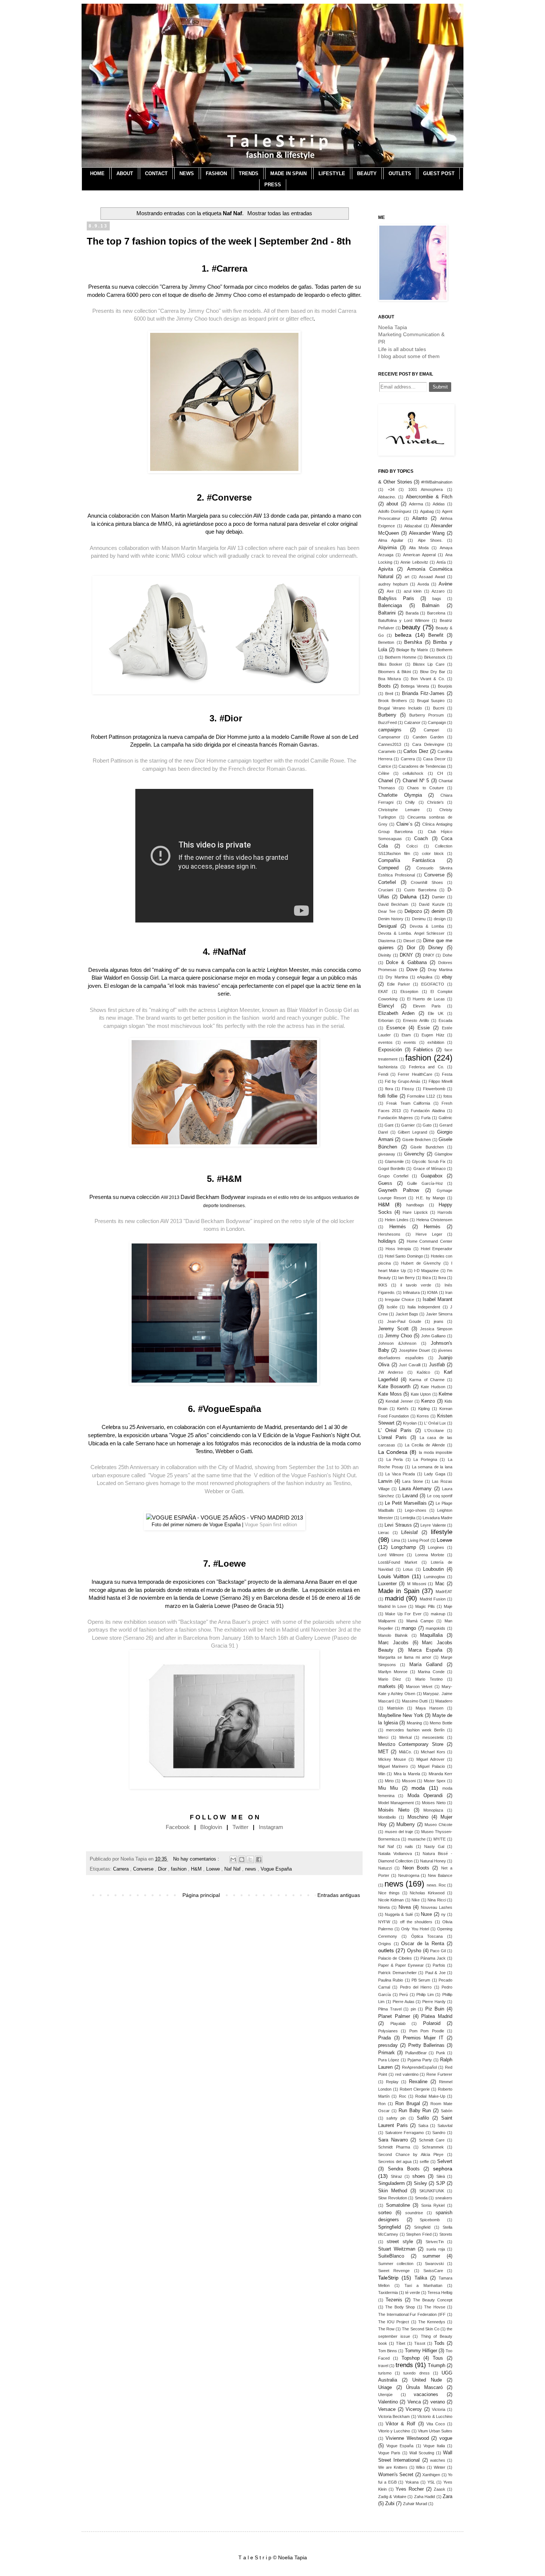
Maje (448, 1606)
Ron (382, 2104)
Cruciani (386, 890)
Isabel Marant (437, 1300)
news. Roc (436, 1885)
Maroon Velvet (419, 1687)
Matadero (444, 1701)
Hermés (398, 1227)
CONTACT (156, 173)
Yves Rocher (410, 2489)
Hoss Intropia (398, 1249)
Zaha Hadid (425, 2497)
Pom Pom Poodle (427, 2031)
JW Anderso (391, 1372)
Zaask (440, 2489)
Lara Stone (412, 1481)
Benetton (386, 642)
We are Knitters (393, 2467)
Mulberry (406, 1825)
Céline (384, 773)
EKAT (383, 992)
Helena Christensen (434, 1220)
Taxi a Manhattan (424, 2285)
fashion (179, 1869)
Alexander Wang (427, 533)
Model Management (396, 1803)
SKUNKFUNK (432, 2191)
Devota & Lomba (427, 926)
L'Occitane (434, 1430)
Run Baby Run (415, 2111)
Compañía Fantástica (407, 861)
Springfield (389, 2227)
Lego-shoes (416, 1510)
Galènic (445, 1118)
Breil (389, 694)
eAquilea (425, 977)
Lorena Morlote (430, 1555)
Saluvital (445, 2126)
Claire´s (404, 824)
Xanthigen (431, 2475)
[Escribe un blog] (242, 1859)
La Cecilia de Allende (425, 1445)
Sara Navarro (393, 2140)
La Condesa (393, 1452)
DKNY (406, 955)
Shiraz (397, 2176)
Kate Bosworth (394, 1387)
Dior (163, 1869)
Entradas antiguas (339, 1895)
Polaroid (432, 2023)
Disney (436, 948)
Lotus (408, 1569)
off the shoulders (416, 1922)
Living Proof (419, 1540)
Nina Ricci (437, 1900)
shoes (419, 2176)
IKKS (383, 1285)
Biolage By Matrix (412, 650)
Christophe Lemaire (399, 810)
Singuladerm (392, 2183)
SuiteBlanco (391, 2256)
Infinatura (411, 1292)
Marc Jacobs (393, 1643)
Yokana (412, 2482)
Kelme (445, 1394)
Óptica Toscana (427, 1936)
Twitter (240, 1827)
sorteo (385, 2213)
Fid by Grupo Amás (403, 1081)
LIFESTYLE (332, 173)
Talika (421, 2278)
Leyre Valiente (433, 1525)
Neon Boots (416, 1868)
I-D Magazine (426, 1271)
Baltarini (387, 613)
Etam (406, 1035)
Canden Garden (428, 737)
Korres (423, 1416)
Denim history (391, 919)
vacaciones (426, 2395)
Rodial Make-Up (430, 2096)
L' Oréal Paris (395, 1430)
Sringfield (422, 2227)
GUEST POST (439, 173)
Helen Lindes (397, 1220)
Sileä (441, 2176)
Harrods (445, 1212)
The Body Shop (400, 2307)
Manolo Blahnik (393, 1635)
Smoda (421, 2198)
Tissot (420, 2343)
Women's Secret (396, 2475)
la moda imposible (436, 1452)
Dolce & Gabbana (406, 963)
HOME (97, 173)
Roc (403, 2096)
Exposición (390, 1050)
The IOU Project (394, 2322)
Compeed (388, 868)
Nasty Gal (434, 1846)
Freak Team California (408, 1103)
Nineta (384, 1907)
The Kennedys (432, 2322)
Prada (384, 2038)
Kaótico (423, 1372)
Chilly (410, 802)
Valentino (388, 2402)
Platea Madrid (437, 2016)
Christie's (435, 802)
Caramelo (387, 751)
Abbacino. (387, 497)
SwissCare (433, 2271)
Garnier (408, 1125)
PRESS (273, 185)
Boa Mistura (389, 679)
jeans (439, 1321)
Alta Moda (419, 548)
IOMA (432, 1292)
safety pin (396, 2118)
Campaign (437, 722)
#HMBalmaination (437, 482)
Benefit (436, 635)
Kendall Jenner (399, 1401)
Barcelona (436, 613)
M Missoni (417, 1584)
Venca (414, 2402)
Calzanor (412, 722)
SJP (441, 2183)
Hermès (432, 1227)
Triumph (437, 2366)
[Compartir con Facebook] (259, 1859)
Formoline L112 (421, 1096)
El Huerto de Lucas (426, 999)
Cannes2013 (390, 744)
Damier (438, 897)
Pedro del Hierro (416, 1987)
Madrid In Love (392, 1606)
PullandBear (416, 2053)
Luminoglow (434, 1577)
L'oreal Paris (392, 1438)
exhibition (436, 1042)
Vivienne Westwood (407, 2438)
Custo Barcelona (420, 890)
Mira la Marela (407, 1774)
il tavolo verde (416, 1285)
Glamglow (443, 1154)
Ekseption (409, 992)
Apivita (386, 569)
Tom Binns (388, 2351)
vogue (446, 2438)
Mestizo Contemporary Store (411, 1744)
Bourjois (445, 686)
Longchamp (404, 1547)
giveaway (387, 1154)
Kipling (424, 1409)
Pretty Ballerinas (426, 2045)
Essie (424, 1028)
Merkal (405, 1737)
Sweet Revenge (394, 2271)
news (251, 1869)
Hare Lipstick (415, 1212)
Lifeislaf (409, 1533)
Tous (438, 2358)
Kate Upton (421, 1394)
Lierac (384, 1533)
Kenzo (428, 1401)
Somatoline (398, 2205)
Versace (387, 2409)
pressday (388, 2045)
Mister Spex (435, 1781)
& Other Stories (395, 482)
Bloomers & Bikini (394, 672)
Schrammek (433, 2147)
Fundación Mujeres (396, 1118)
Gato (427, 1125)
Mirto (389, 1781)
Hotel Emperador (437, 1249)
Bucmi (439, 708)
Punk (441, 2053)
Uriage (385, 2387)
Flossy (408, 1089)
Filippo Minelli (440, 1081)
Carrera (122, 1869)
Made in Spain (399, 1591)
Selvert (445, 2162)
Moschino (418, 1817)
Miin (382, 1774)
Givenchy (414, 1154)
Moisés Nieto (394, 1810)
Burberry (387, 715)
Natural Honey (433, 1861)
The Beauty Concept (433, 2300)
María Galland (426, 1665)
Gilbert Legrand (412, 1132)
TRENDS (249, 173)
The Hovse (435, 2307)
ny (443, 1914)
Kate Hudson (433, 1387)
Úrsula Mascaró (424, 2387)
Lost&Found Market (398, 1562)
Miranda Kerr (440, 1774)
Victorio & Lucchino (435, 2416)
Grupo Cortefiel (393, 1176)
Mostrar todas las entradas (280, 213)
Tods (439, 2343)
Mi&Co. (405, 1752)
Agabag (427, 511)
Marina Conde (431, 1672)
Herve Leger (429, 1234)
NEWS (187, 173)
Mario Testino (429, 1679)
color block (433, 853)
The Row (386, 2329)
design (440, 919)
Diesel (409, 941)
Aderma (416, 504)
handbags (415, 1205)
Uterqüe (385, 2395)
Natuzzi (385, 1868)
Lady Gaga (435, 1474)
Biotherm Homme (401, 657)
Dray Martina (440, 970)
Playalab (398, 2023)
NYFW (384, 1922)
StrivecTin (435, 2242)
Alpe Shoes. (430, 540)
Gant (389, 1125)
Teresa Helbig (440, 2292)
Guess (385, 1183)
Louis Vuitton (394, 1576)
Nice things (389, 1893)
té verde (413, 2292)
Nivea (405, 1907)
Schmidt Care (432, 2140)
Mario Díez (390, 1679)
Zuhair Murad (415, 2504)
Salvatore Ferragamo (405, 2133)
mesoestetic (433, 1737)
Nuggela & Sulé (399, 1914)
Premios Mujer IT (423, 2038)
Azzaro (438, 591)
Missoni (409, 1781)
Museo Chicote (438, 1825)
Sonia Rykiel (433, 2205)
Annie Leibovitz (414, 562)
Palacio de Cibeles (395, 1958)
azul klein (413, 591)
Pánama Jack (433, 1958)
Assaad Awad (432, 577)
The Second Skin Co (420, 2329)
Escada (445, 1020)
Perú (404, 1995)
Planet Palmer (394, 2016)
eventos (385, 1042)
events (410, 1042)
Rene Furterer (439, 2074)
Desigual (387, 926)
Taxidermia (388, 2292)
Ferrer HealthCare (415, 1074)
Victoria (439, 2409)
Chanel (386, 781)
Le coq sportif (440, 1496)
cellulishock (413, 773)
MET (383, 1752)
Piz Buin (435, 2009)
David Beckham (393, 904)
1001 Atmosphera (426, 489)
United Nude (427, 2380)
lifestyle (442, 1532)
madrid (394, 1598)
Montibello (387, 1817)
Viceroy (414, 2409)
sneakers (444, 2198)
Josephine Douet (414, 1350)
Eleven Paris (427, 1006)
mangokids (435, 1628)
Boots (384, 686)
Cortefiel (387, 882)
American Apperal (419, 555)
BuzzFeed (387, 722)
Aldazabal (413, 526)
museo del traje (399, 1832)
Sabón (447, 2111)
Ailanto (420, 518)
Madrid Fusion (433, 1599)
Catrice (385, 766)
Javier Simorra (439, 1314)
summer (431, 2256)
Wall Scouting (422, 2453)
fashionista (388, 1067)
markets (387, 1687)
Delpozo (413, 911)
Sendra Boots (404, 2169)
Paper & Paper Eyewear (401, 1965)
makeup (438, 1614)
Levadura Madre (437, 1518)
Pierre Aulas (404, 2002)
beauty (411, 627)
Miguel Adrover (430, 1759)
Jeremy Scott (393, 1329)
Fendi (383, 1074)
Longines (436, 1547)
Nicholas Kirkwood (427, 1893)
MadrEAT (444, 1592)
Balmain (431, 606)
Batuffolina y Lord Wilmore (404, 620)
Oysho (414, 1951)
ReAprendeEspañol (419, 2067)
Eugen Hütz (433, 1035)
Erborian (386, 1020)
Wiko (420, 2467)
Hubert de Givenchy (421, 1263)
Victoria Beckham (394, 2416)
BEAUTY (367, 173)
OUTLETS (400, 173)
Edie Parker (399, 984)
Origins (385, 1944)
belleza (403, 635)
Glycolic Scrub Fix (429, 1161)
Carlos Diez (416, 751)
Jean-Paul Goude (404, 1321)
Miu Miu (388, 1788)
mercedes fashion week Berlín (415, 1730)
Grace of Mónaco (430, 1169)
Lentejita (408, 1518)
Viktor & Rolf (400, 2424)
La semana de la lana (432, 1467)
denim (438, 911)
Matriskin (395, 1708)
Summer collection (396, 2264)
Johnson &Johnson (397, 1343)
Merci (383, 1737)
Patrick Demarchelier (397, 1973)
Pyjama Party (420, 2060)
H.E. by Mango (430, 1198)
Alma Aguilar (391, 540)
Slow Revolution (393, 2198)
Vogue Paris (389, 2453)
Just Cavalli (410, 1365)
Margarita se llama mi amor (405, 1657)
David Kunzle (432, 904)
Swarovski (434, 2264)
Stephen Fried (419, 2234)
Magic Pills (425, 1606)
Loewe (214, 1869)
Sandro (439, 2133)
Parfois (439, 1965)
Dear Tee (387, 911)
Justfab (437, 1365)
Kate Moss (390, 1394)
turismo (385, 2373)
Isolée (392, 1307)
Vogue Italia (434, 2446)
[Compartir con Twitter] (250, 1859)
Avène (445, 584)
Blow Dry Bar (433, 672)
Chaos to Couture (425, 788)
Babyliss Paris (396, 599)
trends (404, 2365)
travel (383, 2366)
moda (418, 1788)
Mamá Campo (420, 1621)
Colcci (412, 846)
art (407, 577)
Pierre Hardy (434, 2002)
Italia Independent (424, 1307)
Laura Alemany (415, 1489)
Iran (449, 1292)
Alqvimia (387, 548)
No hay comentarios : (197, 1859)
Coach (421, 839)
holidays (387, 1241)
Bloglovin (211, 1827)
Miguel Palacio (431, 1766)
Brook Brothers (393, 701)
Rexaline (418, 2082)
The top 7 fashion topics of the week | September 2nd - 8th (219, 241)
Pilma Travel (390, 2009)
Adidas (439, 504)
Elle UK (436, 1013)
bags (437, 599)
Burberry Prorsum (427, 715)
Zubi (390, 2504)
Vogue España (276, 1869)
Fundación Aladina (428, 1111)
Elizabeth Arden (396, 1013)
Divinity (385, 955)
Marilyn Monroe (393, 1672)
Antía (441, 562)
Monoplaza (433, 1810)
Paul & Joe (435, 1973)
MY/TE (440, 1839)
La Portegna (425, 1459)
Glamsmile (394, 1161)
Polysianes (388, 2031)
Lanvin (385, 1481)
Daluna (408, 897)
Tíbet (401, 2343)
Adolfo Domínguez (395, 511)
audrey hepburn (393, 584)
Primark (387, 2053)
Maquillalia (431, 1635)
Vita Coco (436, 2424)
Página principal (201, 1895)
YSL (431, 2482)
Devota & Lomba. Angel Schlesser (411, 933)
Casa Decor (434, 759)
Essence (396, 1028)
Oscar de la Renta (423, 1944)
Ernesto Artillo (416, 1020)
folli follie (388, 1096)
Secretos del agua (395, 2162)
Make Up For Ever (403, 1614)
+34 (391, 489)
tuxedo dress (416, 2373)
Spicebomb (430, 2220)
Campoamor (389, 737)
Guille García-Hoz (425, 1183)
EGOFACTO (433, 984)
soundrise (414, 2213)
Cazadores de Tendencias (422, 766)
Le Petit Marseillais (406, 1503)
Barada (412, 613)
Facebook (178, 1827)
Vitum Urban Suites (435, 2431)
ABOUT (125, 173)
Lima (396, 1540)
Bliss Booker (390, 664)
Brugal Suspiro (431, 701)
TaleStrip (388, 2278)
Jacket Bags (407, 1314)
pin (413, 2009)
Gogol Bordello (392, 1169)
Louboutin (433, 1569)
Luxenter (387, 1584)
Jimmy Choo (399, 1336)
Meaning (414, 1723)
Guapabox (432, 1176)
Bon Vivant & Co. (428, 679)
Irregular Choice (399, 1300)
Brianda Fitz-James (423, 694)
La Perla (395, 1459)
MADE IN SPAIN (288, 173)
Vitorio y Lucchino (394, 2431)
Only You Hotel (415, 1929)
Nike (416, 1900)
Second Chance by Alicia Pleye (411, 2154)
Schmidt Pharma (394, 2147)
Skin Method (393, 2191)
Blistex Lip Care (429, 664)
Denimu (419, 919)
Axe (390, 591)
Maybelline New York (401, 1715)
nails (409, 1846)
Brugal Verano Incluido (400, 708)
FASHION (216, 173)
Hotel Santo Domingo (404, 1256)
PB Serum (421, 1980)
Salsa (423, 2126)
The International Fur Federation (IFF (412, 2314)
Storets (446, 2234)
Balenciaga (390, 606)
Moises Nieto (434, 1803)
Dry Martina (397, 977)
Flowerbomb (434, 1089)
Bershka (413, 642)
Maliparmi (387, 1621)
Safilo (423, 2118)
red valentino (407, 2074)
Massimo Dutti (415, 1701)
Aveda (423, 584)
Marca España (425, 1650)
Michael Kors (433, 1752)
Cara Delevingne (428, 744)
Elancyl (386, 1006)
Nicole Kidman (391, 1900)
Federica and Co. (427, 1067)
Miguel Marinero (393, 1766)
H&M (197, 1869)
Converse (144, 1869)
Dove (412, 970)
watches (438, 2460)
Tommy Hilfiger (421, 2351)
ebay (447, 977)
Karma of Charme (427, 1380)
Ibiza (427, 1278)
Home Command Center (430, 1241)
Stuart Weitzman (397, 2249)
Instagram (271, 1827)
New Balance (440, 1875)
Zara (447, 2497)
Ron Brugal (408, 2104)
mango (409, 1628)
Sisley (420, 2183)
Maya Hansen (430, 1708)
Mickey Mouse (392, 1759)
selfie (424, 2162)
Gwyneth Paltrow (399, 1190)
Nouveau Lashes (437, 1907)
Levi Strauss (398, 1525)
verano (438, 2402)
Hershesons (389, 1234)
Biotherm (444, 650)
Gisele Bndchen (417, 1140)
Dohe (447, 955)
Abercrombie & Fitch (429, 497)
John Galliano (434, 1336)
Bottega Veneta (415, 686)
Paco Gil (438, 1951)
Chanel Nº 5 (416, 781)
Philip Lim (425, 1995)
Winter (440, 2467)
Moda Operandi (425, 1796)
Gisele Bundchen (427, 1147)
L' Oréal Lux (435, 1423)
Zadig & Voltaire (392, 2497)
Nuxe (426, 1914)
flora (389, 1089)
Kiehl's (403, 1409)
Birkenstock (435, 657)
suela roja (436, 2249)
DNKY (429, 955)
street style (400, 2242)
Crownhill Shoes (427, 882)
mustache (417, 1839)
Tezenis (394, 2300)
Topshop (411, 2358)
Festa (447, 1074)
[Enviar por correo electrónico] (233, 1859)
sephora (443, 2169)
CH (440, 773)
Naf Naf (233, 1869)
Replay (392, 2082)
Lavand (410, 1496)
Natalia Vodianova (395, 1854)
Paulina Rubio (391, 1980)
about (392, 504)
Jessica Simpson (436, 1329)
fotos (448, 1096)
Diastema (387, 941)
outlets (386, 1950)
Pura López (389, 2060)
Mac (440, 1584)
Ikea (442, 1278)
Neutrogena (409, 1875)
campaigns (390, 730)
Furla (426, 1118)
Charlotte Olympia (400, 795)
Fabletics (423, 1050)
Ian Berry (407, 1278)
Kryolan (410, 1423)
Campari (431, 730)
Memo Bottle (441, 1723)
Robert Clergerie (415, 2089)
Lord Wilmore (391, 1555)
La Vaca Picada (400, 1474)
